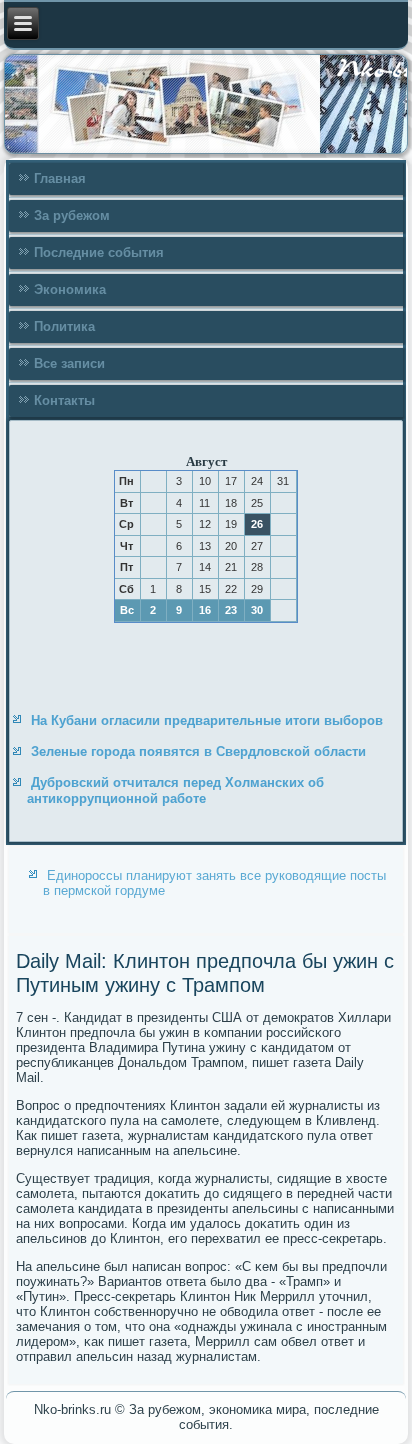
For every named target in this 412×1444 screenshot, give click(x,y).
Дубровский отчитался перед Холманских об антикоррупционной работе (175, 790)
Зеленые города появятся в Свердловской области (198, 751)
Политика (64, 326)
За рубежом (72, 215)
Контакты (64, 400)
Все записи (69, 363)
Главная (60, 178)
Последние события (99, 252)
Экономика (70, 289)
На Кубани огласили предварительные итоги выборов (207, 720)
